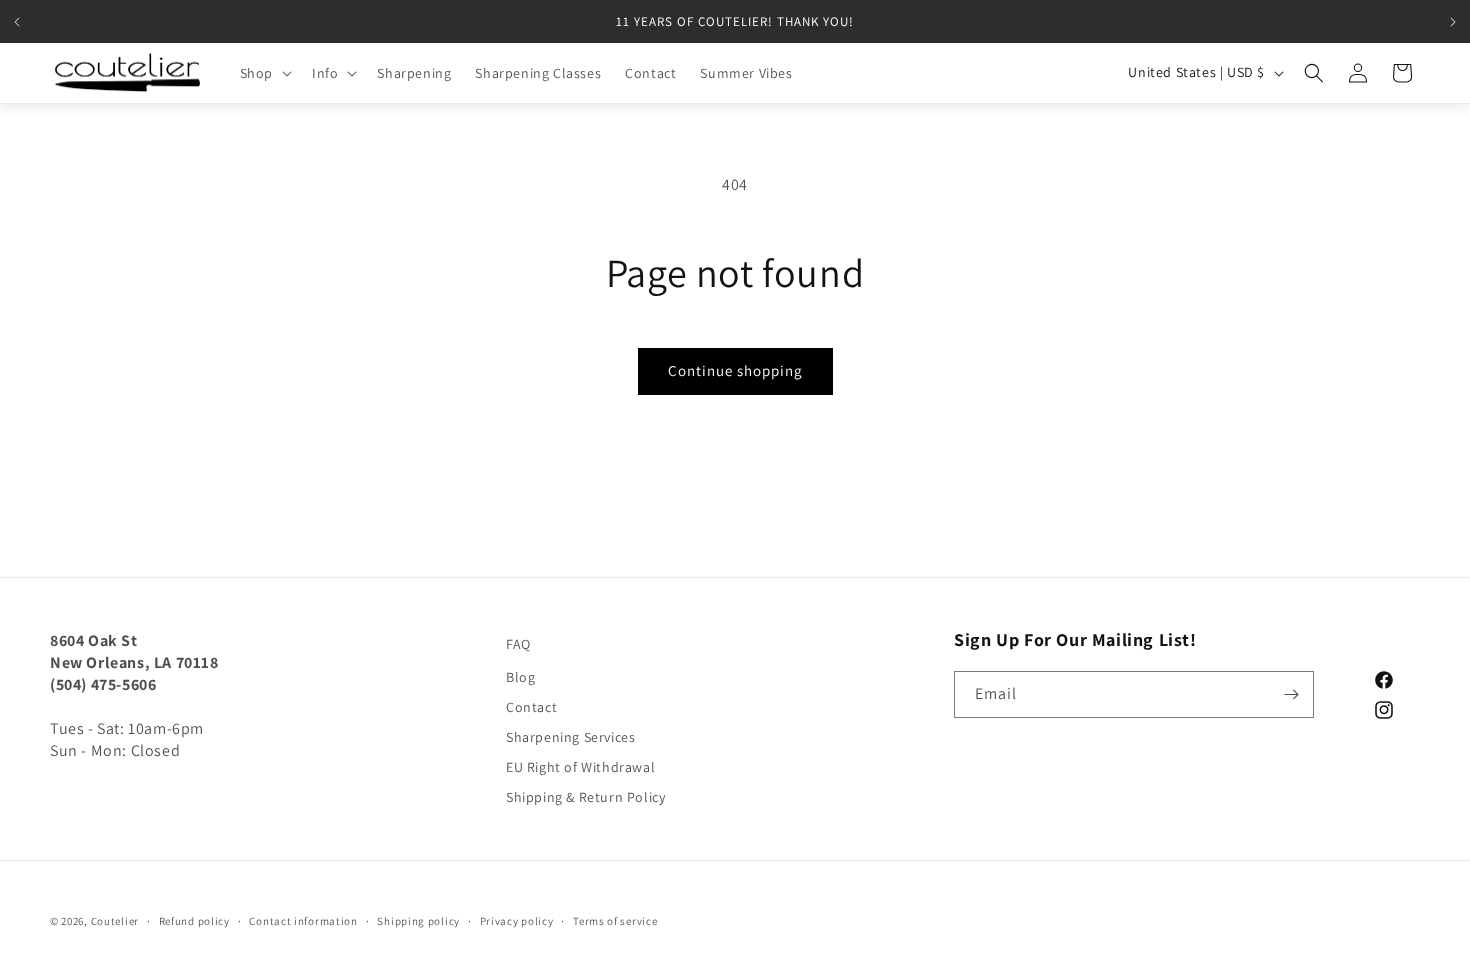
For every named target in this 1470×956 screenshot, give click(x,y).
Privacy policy (517, 921)
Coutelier (115, 921)
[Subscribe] (1291, 694)
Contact (531, 707)
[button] (264, 73)
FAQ (518, 644)
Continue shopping (735, 370)
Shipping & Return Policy (585, 797)
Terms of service (615, 921)
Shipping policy (418, 921)
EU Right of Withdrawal (580, 767)
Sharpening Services (570, 737)
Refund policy (194, 921)
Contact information (303, 921)
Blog (520, 677)
